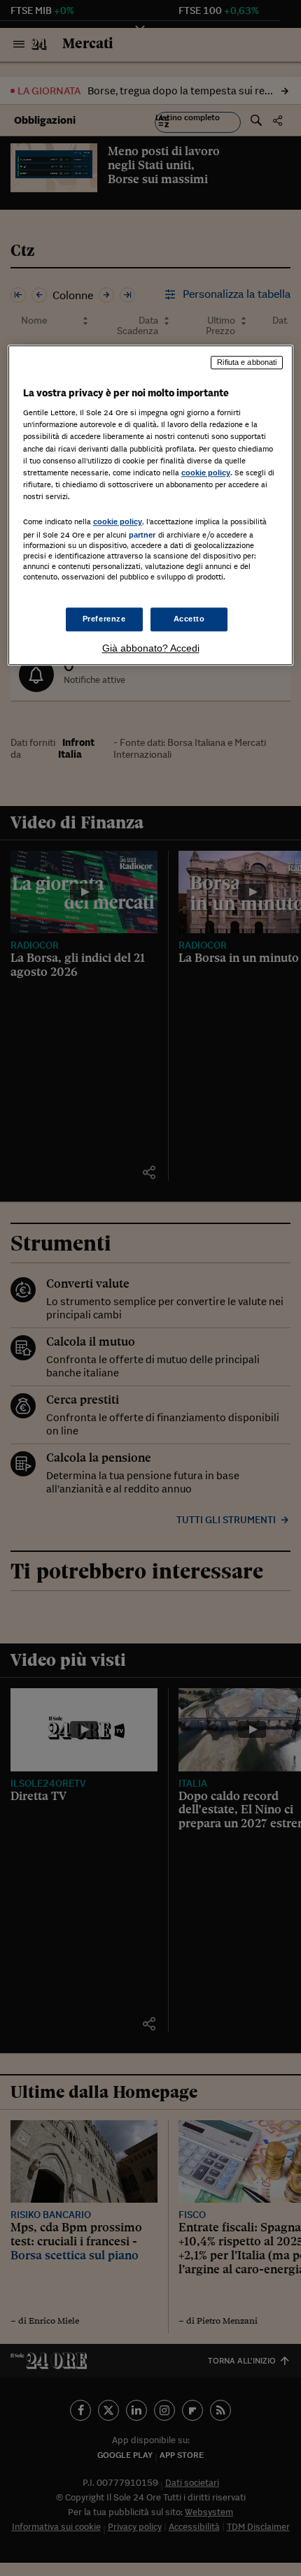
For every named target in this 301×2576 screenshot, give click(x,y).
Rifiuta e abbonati (247, 362)
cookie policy (206, 473)
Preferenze (104, 619)
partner (142, 535)
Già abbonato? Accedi (151, 648)
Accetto (189, 619)
